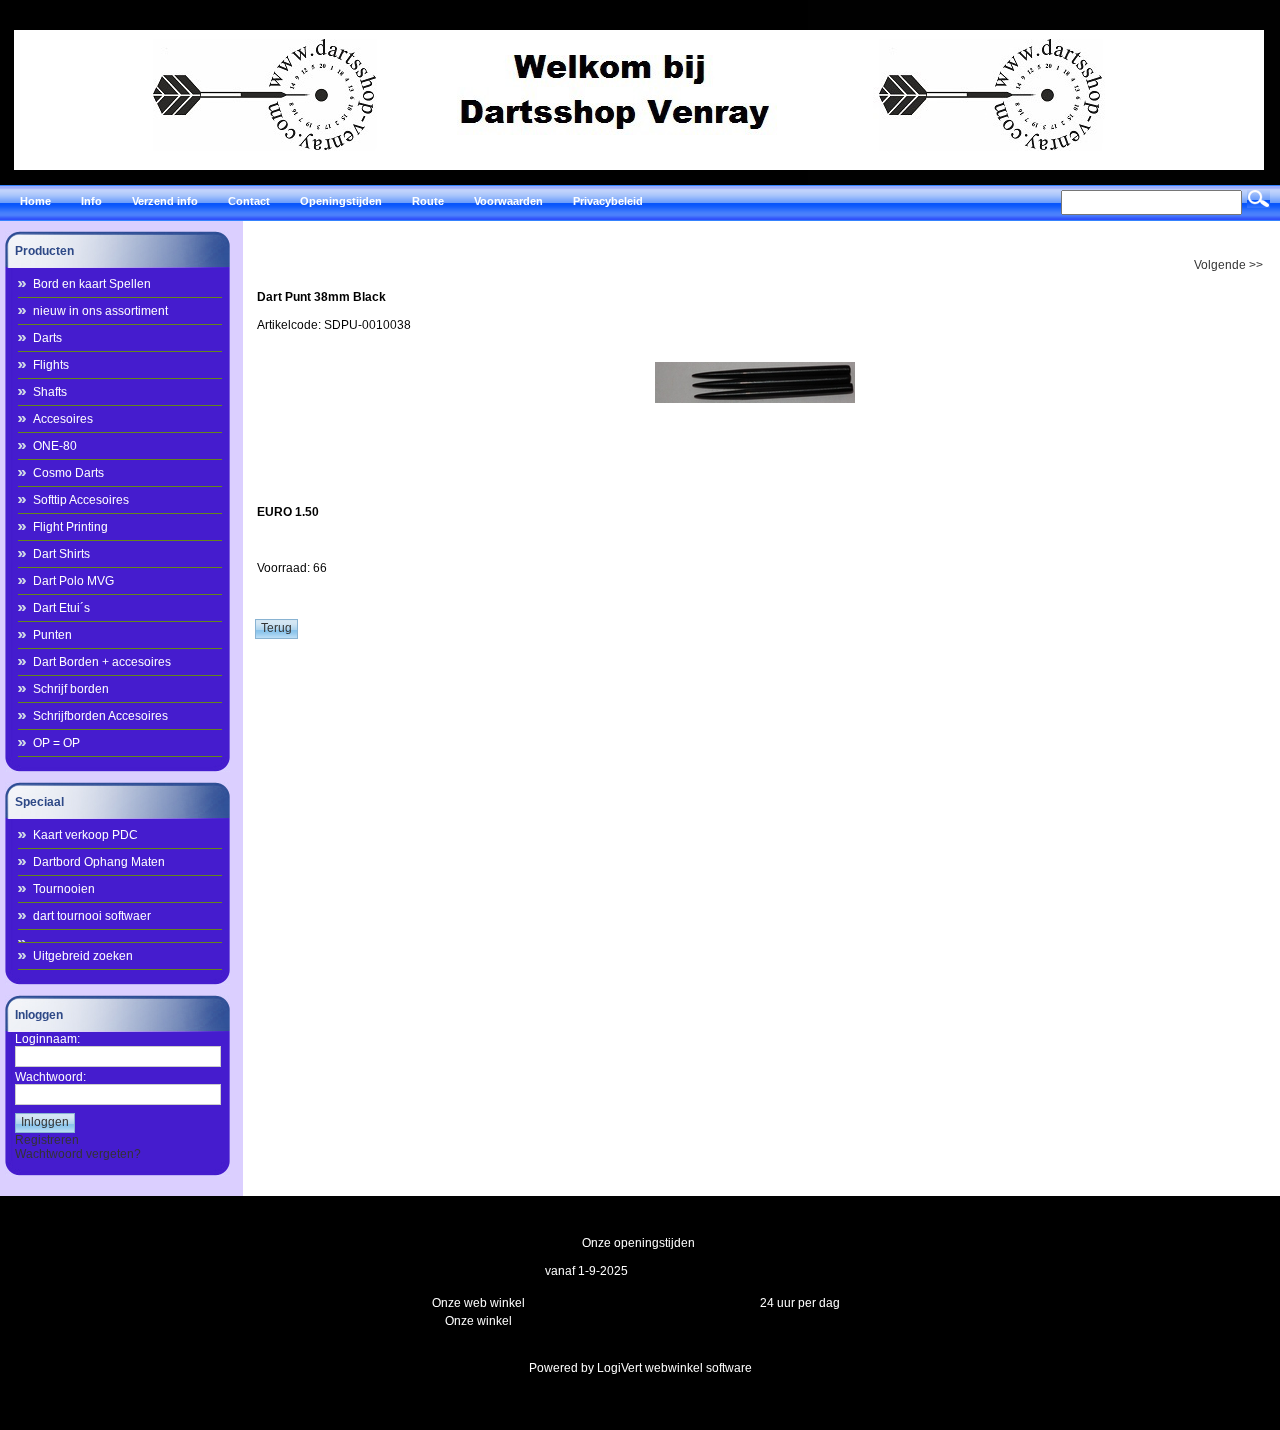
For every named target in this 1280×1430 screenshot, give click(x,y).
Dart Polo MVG (73, 581)
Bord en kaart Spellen (92, 284)
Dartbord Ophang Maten (99, 862)
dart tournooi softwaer (92, 916)
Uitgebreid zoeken (83, 956)
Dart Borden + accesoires (102, 662)
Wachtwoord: (50, 1077)
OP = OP (56, 743)
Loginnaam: (47, 1039)
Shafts (50, 392)
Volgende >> (1228, 265)
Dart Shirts (61, 554)
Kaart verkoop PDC (85, 835)
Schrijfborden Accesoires (100, 716)
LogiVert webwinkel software (674, 1368)
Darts (47, 338)
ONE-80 (55, 446)
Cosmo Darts (68, 473)
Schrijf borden (71, 689)
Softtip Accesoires (81, 500)
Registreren (47, 1140)
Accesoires (63, 419)
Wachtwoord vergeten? (78, 1154)
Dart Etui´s (61, 608)
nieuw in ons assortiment (100, 311)
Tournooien (64, 889)
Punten (52, 635)
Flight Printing (70, 527)
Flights (51, 365)
